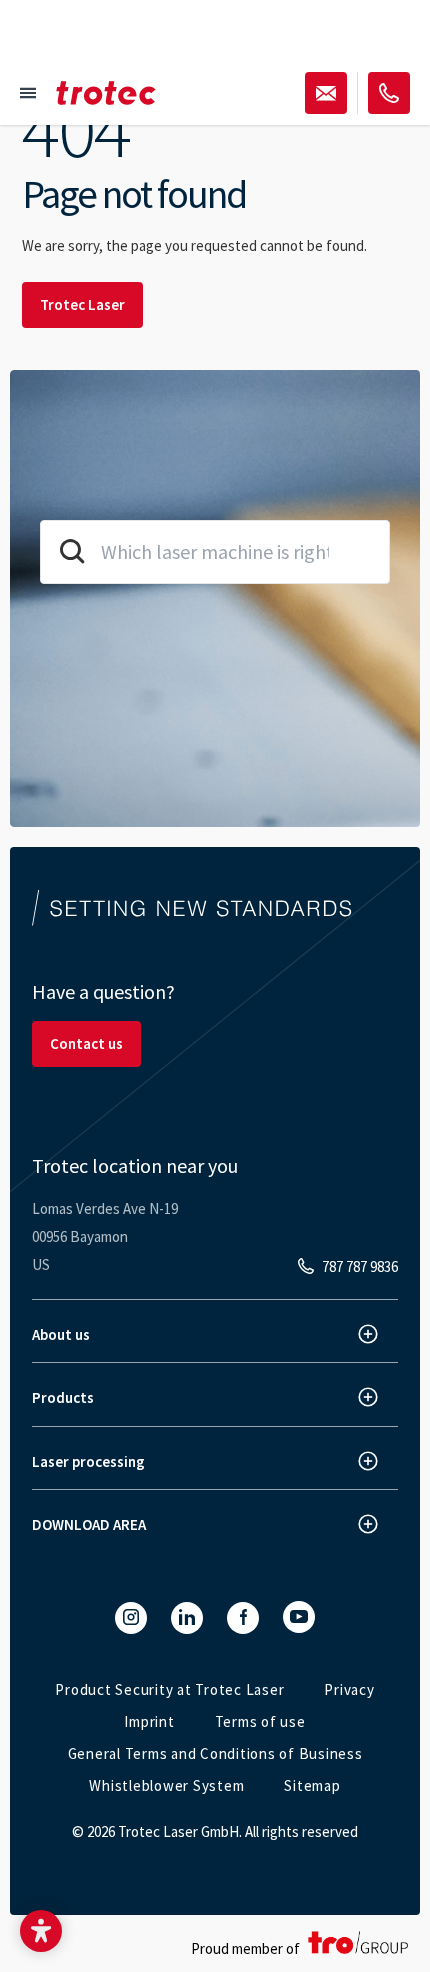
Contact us (86, 1043)
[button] (41, 1931)
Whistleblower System (166, 1785)
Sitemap (312, 1785)
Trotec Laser (82, 304)
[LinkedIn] (187, 1618)
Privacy (349, 1689)
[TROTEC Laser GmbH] (106, 93)
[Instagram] (131, 1618)
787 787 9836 (360, 1266)
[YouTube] (299, 1617)
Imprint (149, 1721)
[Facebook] (243, 1618)
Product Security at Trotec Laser (169, 1689)
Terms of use (260, 1721)
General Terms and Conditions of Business (215, 1753)
